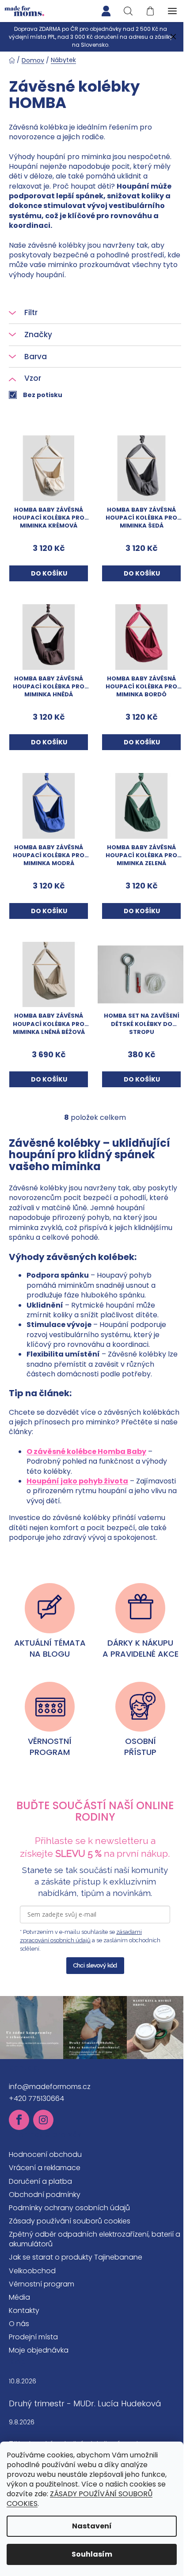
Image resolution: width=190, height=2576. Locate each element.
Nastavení (92, 2526)
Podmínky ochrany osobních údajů (69, 2208)
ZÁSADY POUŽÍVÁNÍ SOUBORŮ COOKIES (80, 2499)
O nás (19, 2324)
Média (19, 2297)
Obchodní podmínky (45, 2195)
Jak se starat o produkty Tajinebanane (76, 2257)
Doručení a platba (40, 2181)
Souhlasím (92, 2554)
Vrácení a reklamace (45, 2168)
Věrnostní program (42, 2284)
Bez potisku (43, 395)
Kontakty (24, 2310)
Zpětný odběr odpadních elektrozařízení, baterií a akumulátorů (95, 2239)
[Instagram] (43, 2120)
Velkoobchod (32, 2271)
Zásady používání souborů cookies (70, 2221)
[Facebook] (19, 2120)
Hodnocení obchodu (45, 2154)
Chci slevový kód (95, 1965)
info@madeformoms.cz (50, 2087)
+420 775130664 (36, 2098)
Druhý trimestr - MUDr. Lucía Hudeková (85, 2404)
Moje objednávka (39, 2350)
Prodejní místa (33, 2337)
